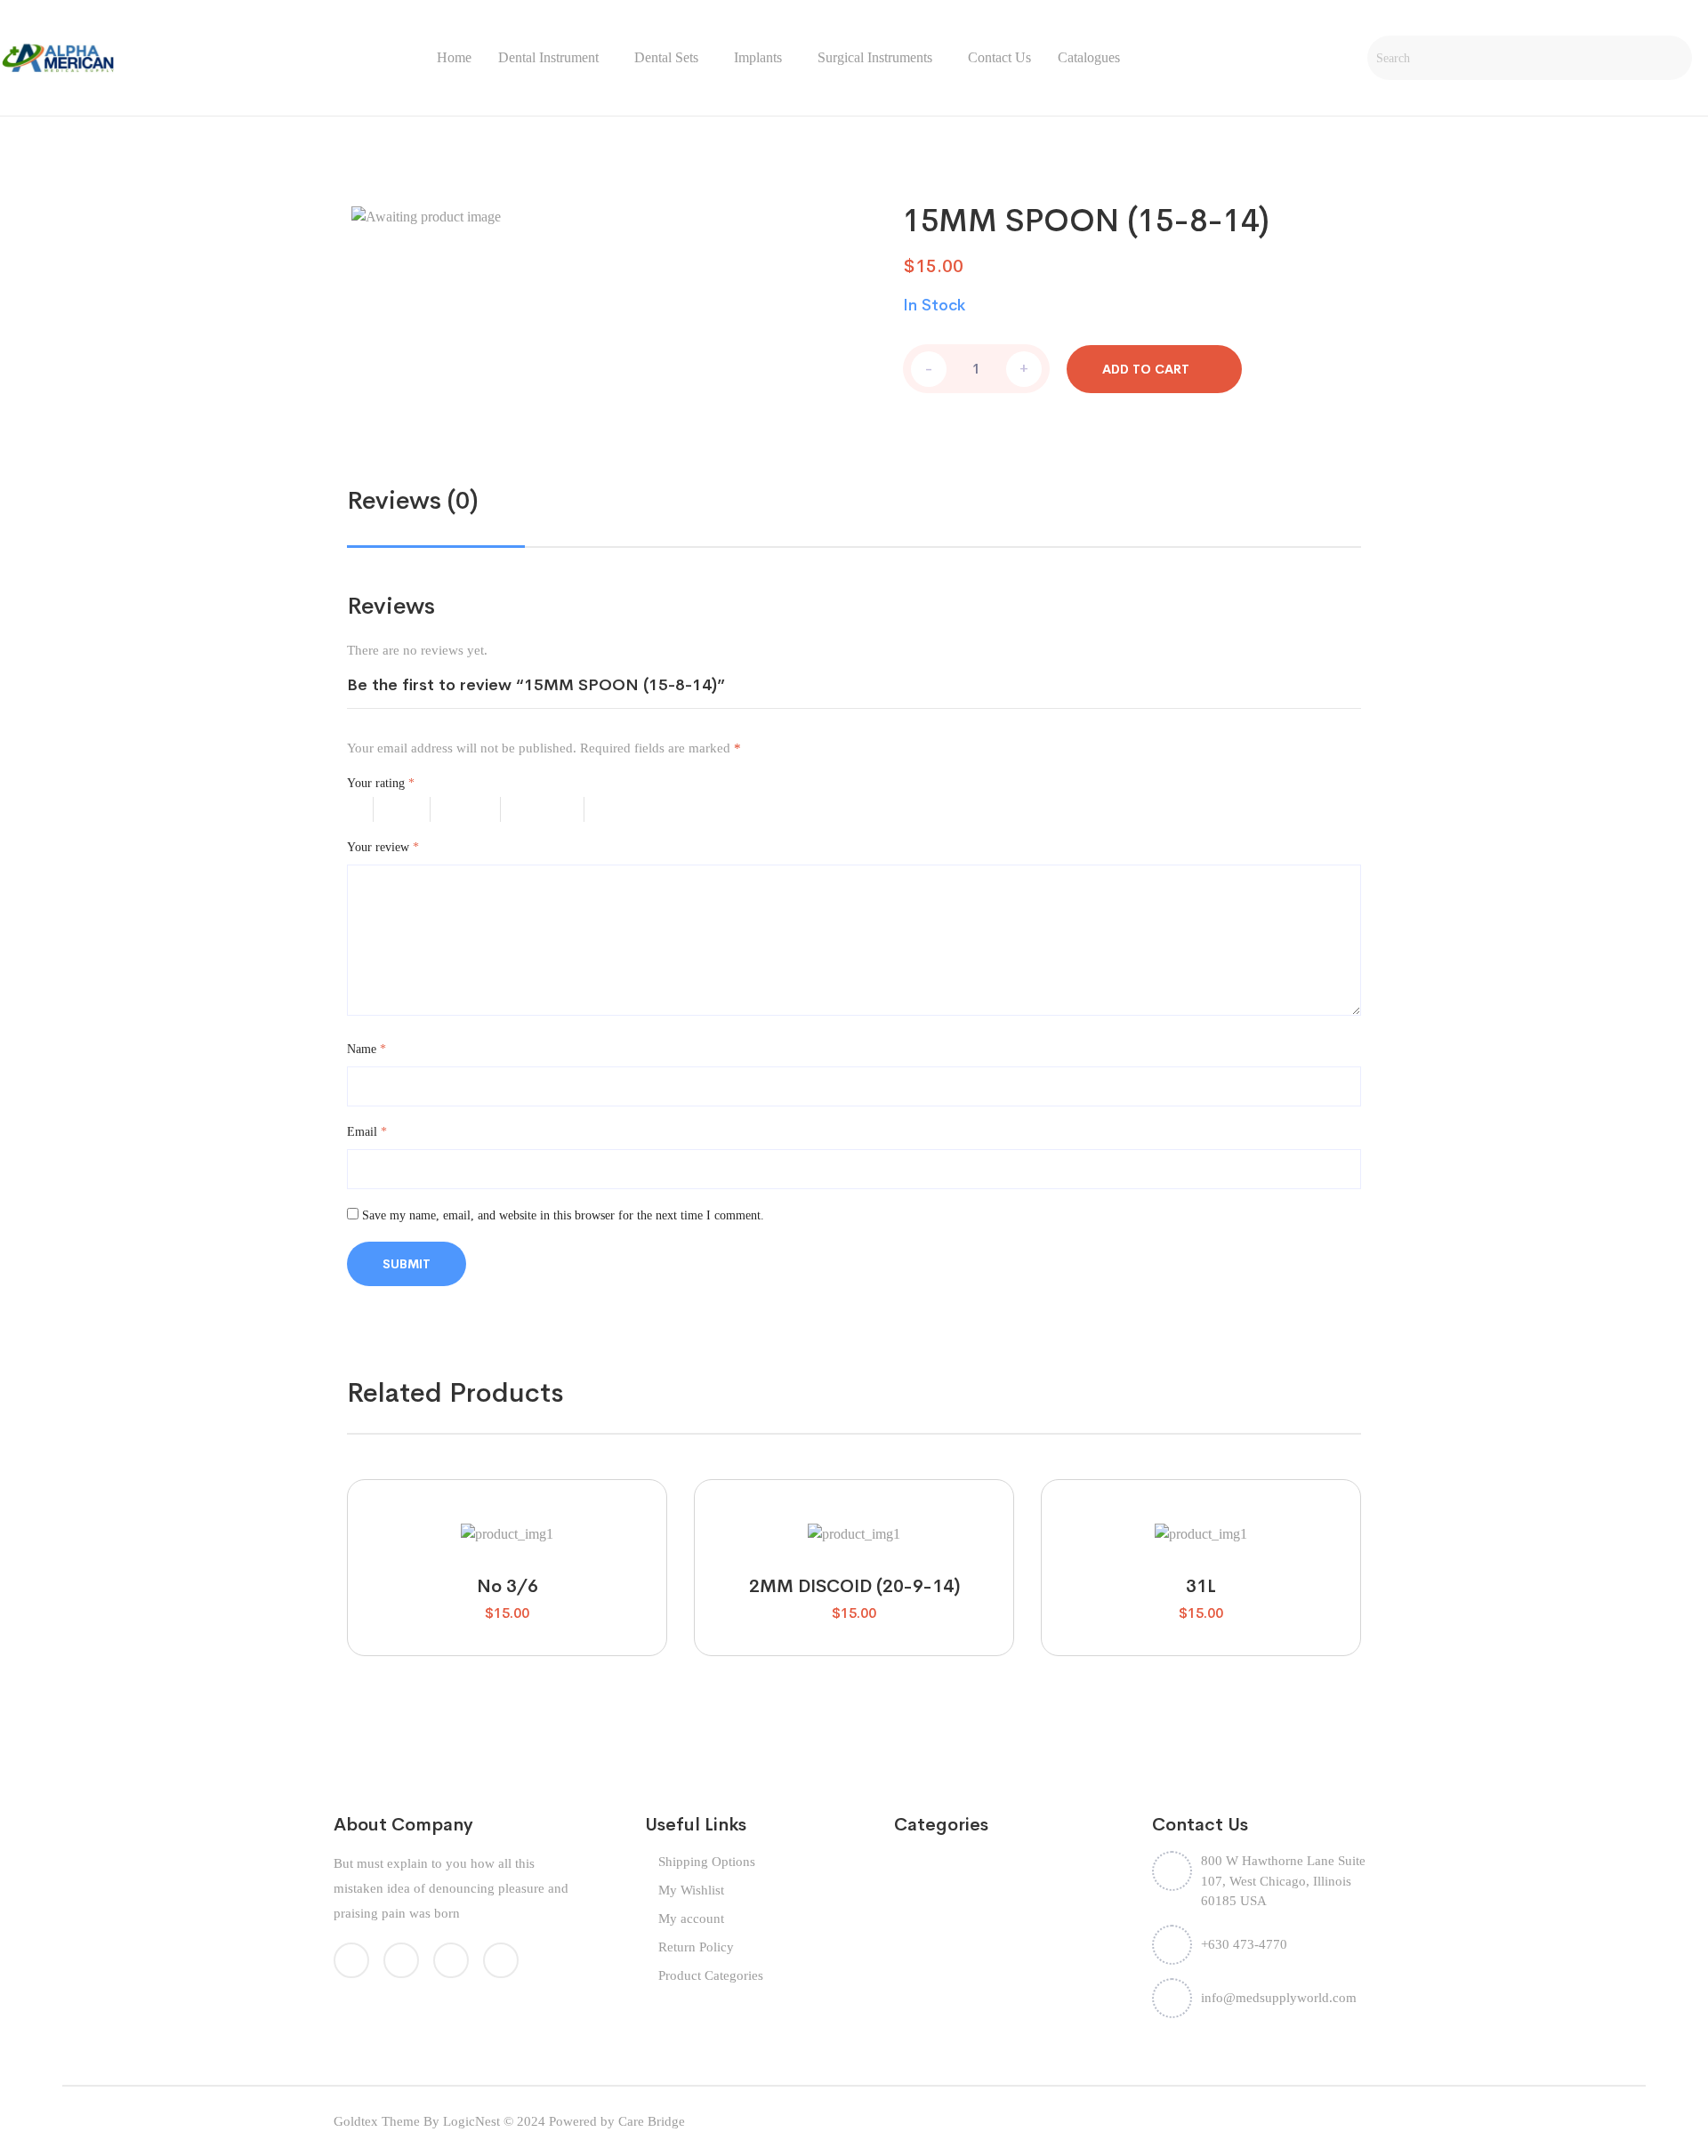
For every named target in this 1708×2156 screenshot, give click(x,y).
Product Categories (711, 1975)
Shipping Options (707, 1862)
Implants (758, 57)
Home (454, 57)
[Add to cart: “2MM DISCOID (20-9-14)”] (854, 1525)
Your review (383, 847)
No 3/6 (508, 1586)
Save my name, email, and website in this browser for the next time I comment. (563, 1215)
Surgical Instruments (875, 57)
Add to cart (1146, 369)
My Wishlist (691, 1890)
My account (691, 1919)
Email (367, 1132)
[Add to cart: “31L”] (1200, 1525)
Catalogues (1089, 57)
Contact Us (999, 57)
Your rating (381, 783)
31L (1201, 1586)
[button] (460, 1525)
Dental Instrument (548, 57)
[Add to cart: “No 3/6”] (507, 1525)
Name (367, 1049)
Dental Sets (666, 57)
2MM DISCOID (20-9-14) (854, 1586)
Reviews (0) (413, 500)
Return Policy (696, 1947)
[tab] (413, 501)
